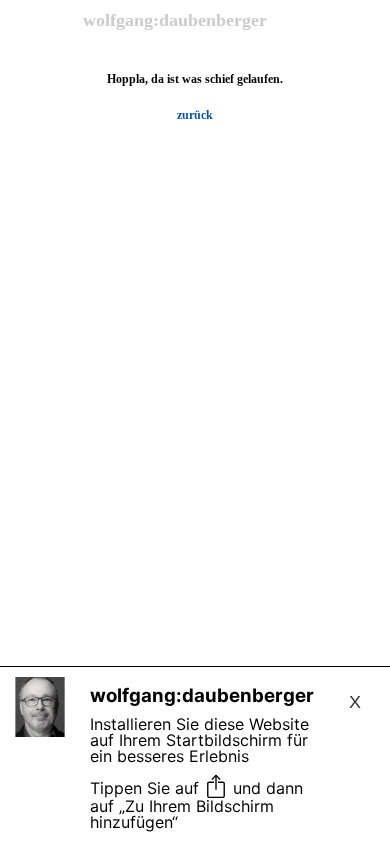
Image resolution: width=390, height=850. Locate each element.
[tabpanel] (195, 97)
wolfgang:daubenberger (175, 20)
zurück (195, 115)
